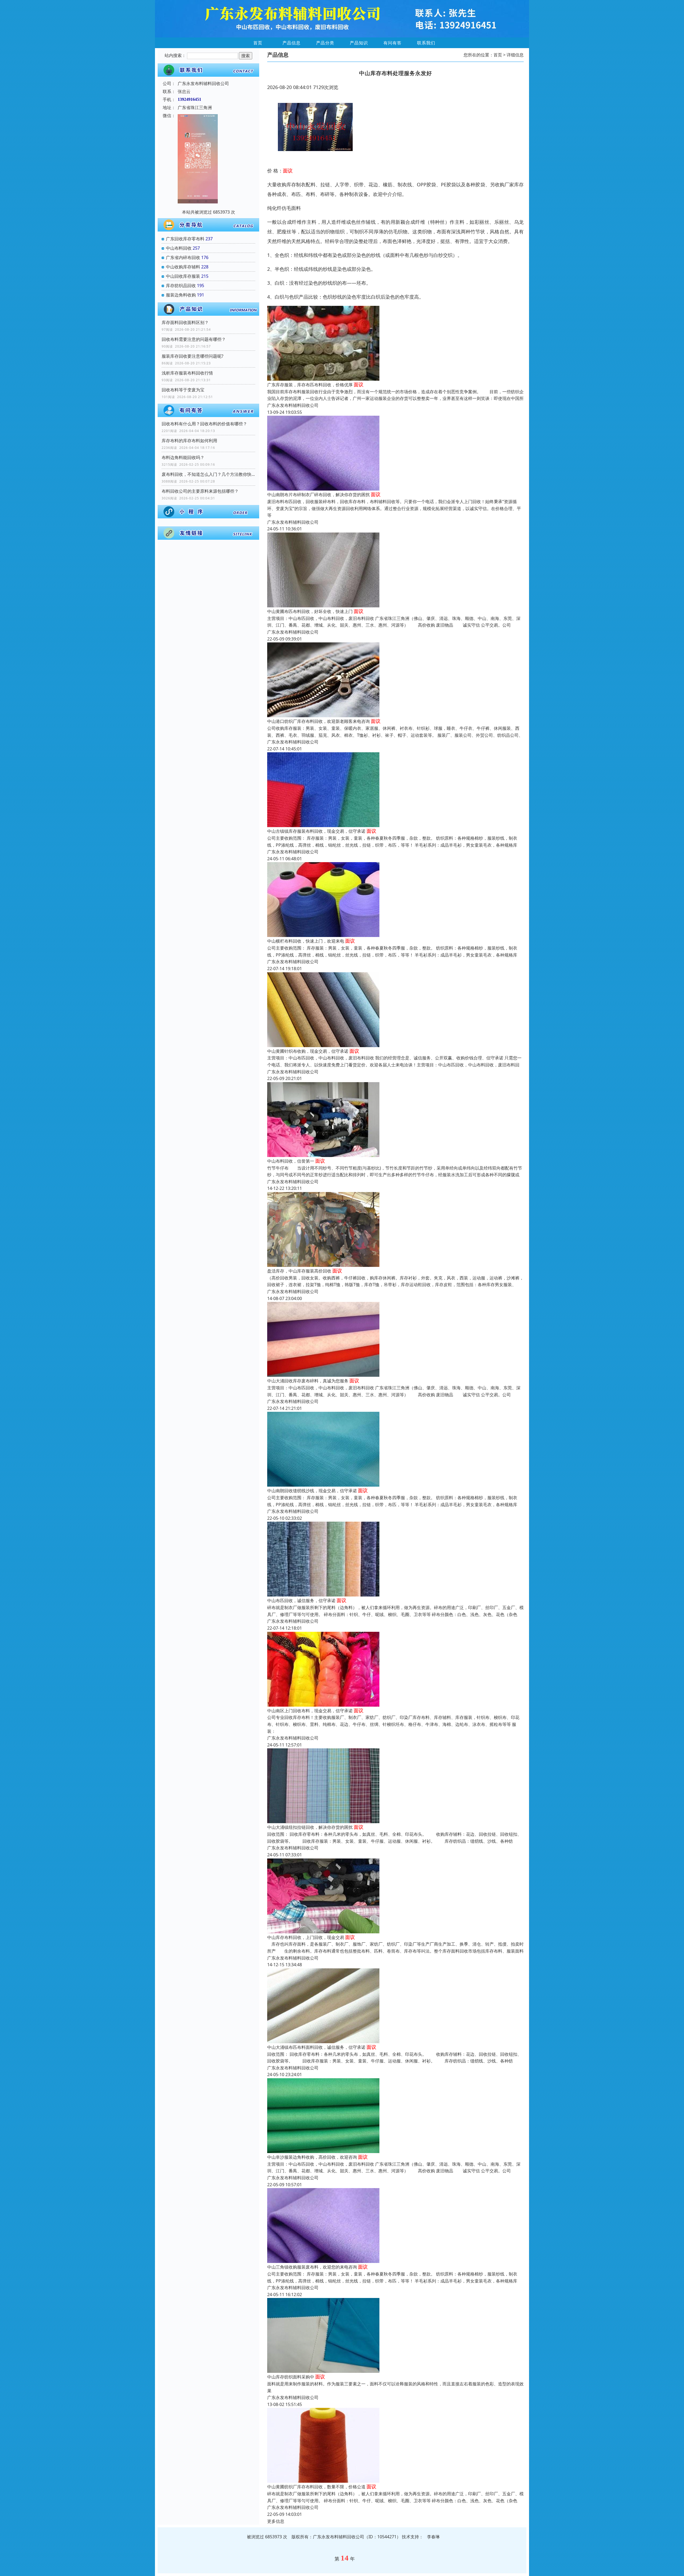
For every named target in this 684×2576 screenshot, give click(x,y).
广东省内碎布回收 (183, 257)
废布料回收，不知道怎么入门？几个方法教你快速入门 (208, 474)
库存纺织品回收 (181, 286)
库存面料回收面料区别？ (185, 322)
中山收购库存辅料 (183, 267)
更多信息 (276, 2521)
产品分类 (325, 43)
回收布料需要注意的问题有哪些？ (194, 339)
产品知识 (359, 43)
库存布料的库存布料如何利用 (189, 441)
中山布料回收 (179, 248)
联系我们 (426, 43)
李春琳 (433, 2537)
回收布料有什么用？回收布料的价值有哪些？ (204, 424)
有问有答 (392, 43)
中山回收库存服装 (183, 276)
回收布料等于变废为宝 (183, 390)
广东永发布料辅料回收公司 (293, 405)
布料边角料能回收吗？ (183, 457)
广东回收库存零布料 (185, 239)
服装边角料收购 (181, 295)
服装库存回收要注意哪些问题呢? (193, 356)
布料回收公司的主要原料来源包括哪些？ (200, 491)
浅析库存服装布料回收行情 (187, 373)
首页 (258, 43)
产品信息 (292, 43)
